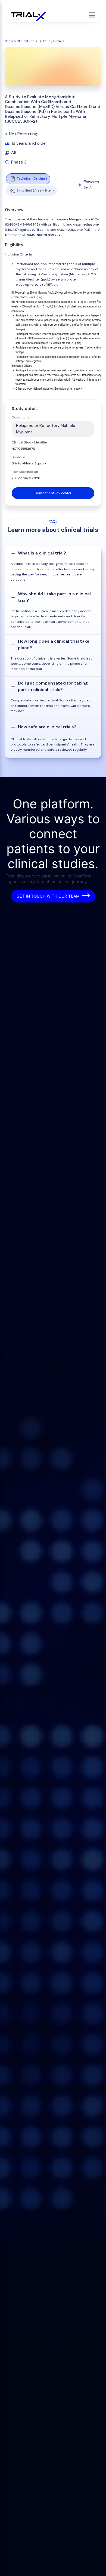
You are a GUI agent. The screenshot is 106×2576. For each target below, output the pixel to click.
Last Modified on (25, 472)
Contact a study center (53, 493)
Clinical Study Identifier (30, 442)
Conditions (21, 417)
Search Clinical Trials (21, 41)
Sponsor (18, 457)
